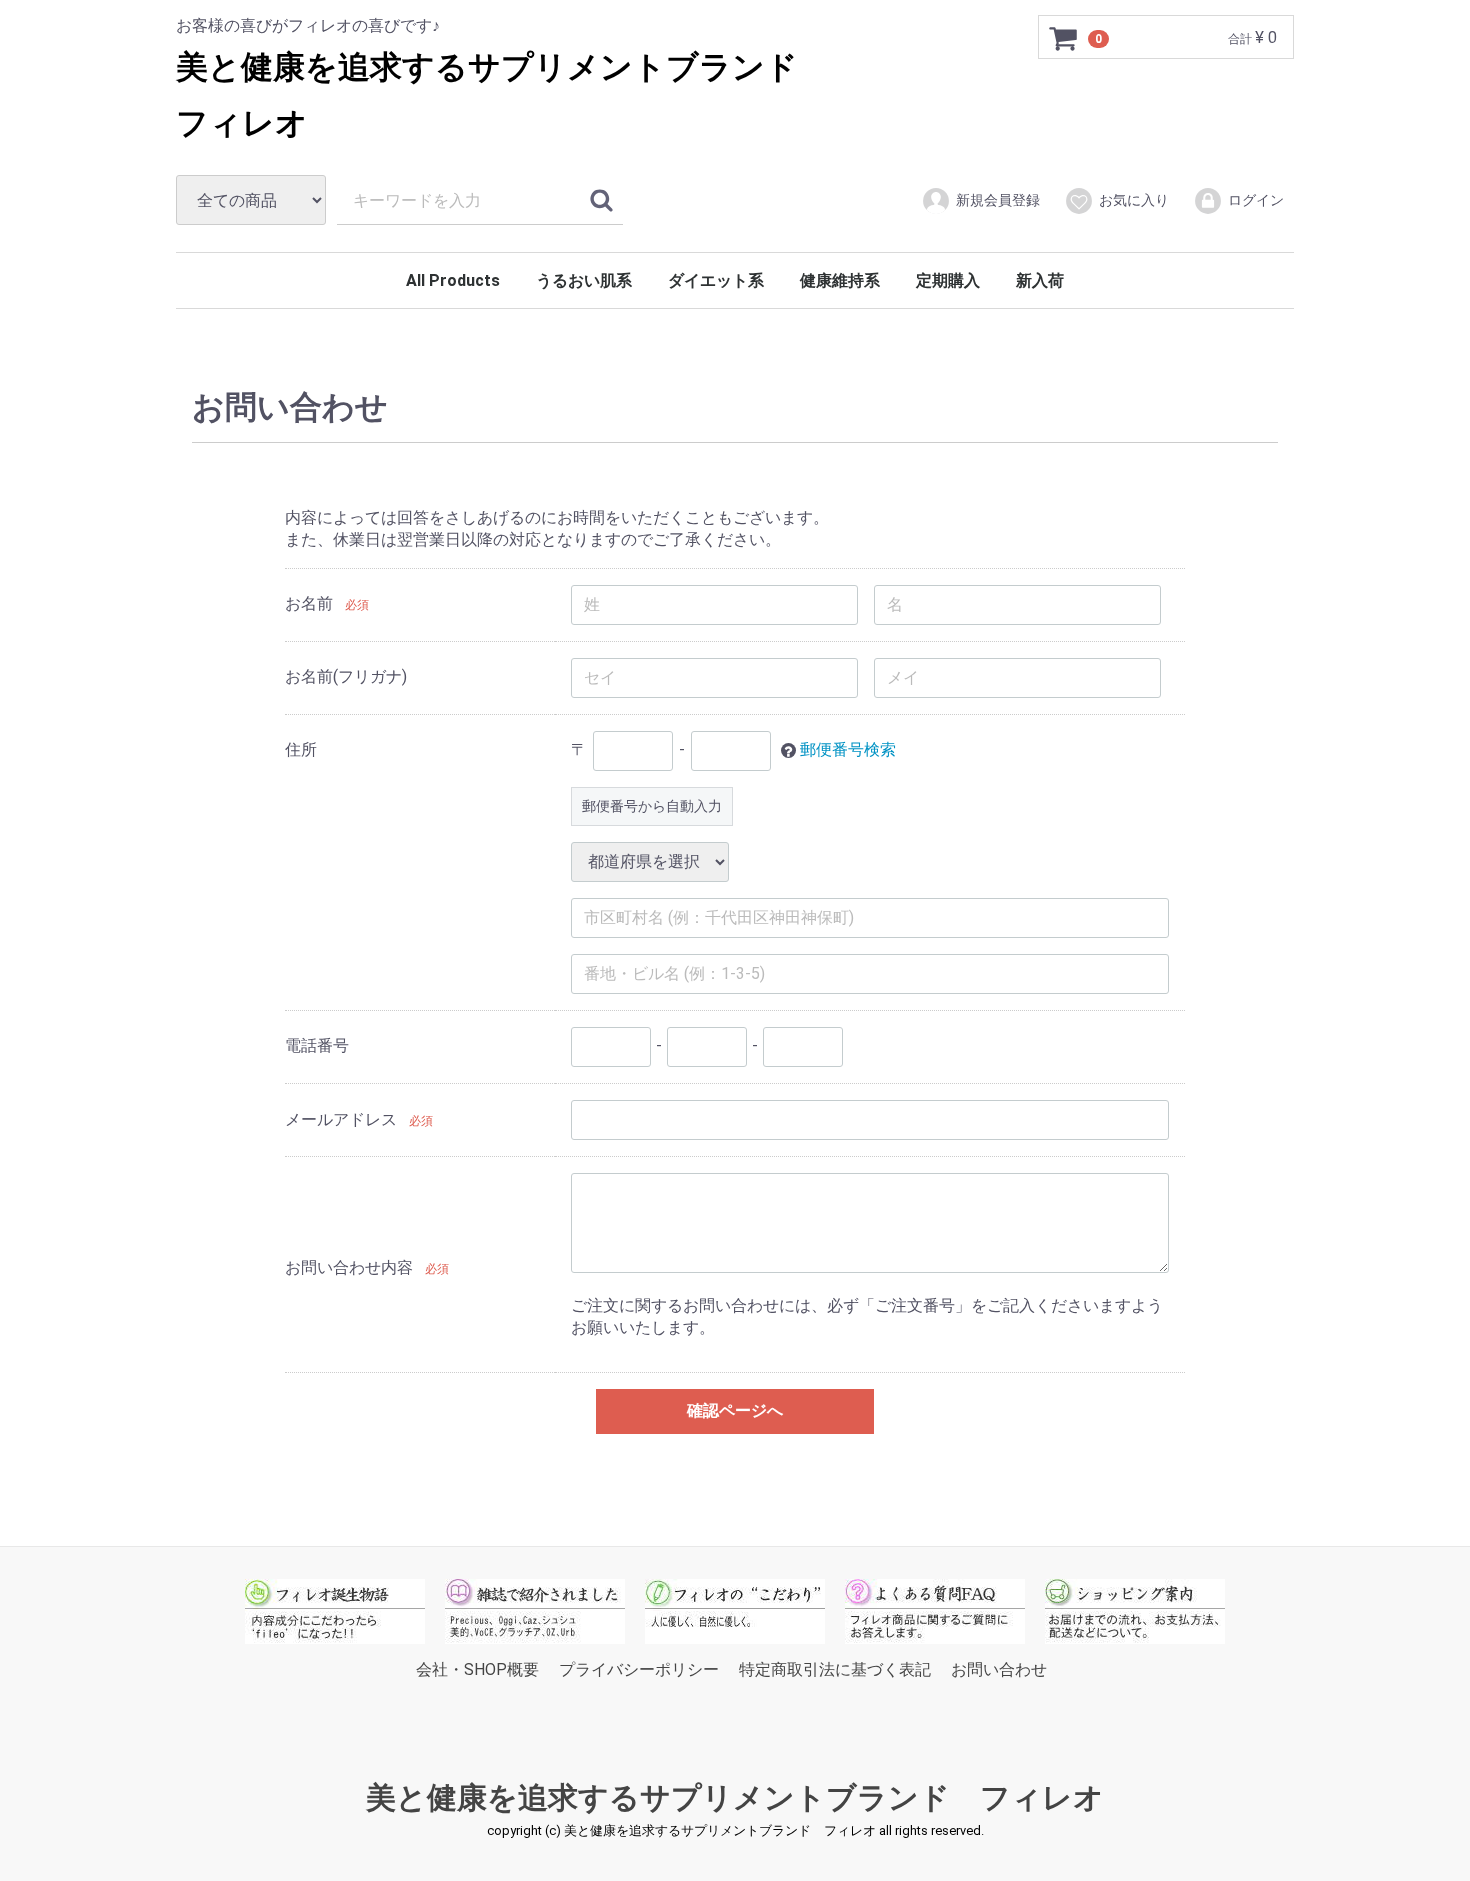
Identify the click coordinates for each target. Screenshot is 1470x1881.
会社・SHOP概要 (477, 1668)
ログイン (1256, 200)
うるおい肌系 (584, 280)
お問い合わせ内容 (349, 1266)
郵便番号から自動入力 (652, 805)
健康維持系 (840, 280)
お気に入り (1134, 200)
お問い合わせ (999, 1668)
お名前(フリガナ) (346, 676)
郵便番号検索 (848, 749)
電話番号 (317, 1045)
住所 (301, 749)
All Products (453, 280)
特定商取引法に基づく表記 (835, 1668)
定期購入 (948, 280)
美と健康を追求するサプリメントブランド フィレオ (735, 1797)
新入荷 (1040, 280)
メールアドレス (341, 1119)
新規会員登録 (998, 200)
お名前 (309, 603)
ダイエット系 (716, 280)
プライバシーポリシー (639, 1668)
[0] (1064, 38)
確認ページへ (735, 1410)
